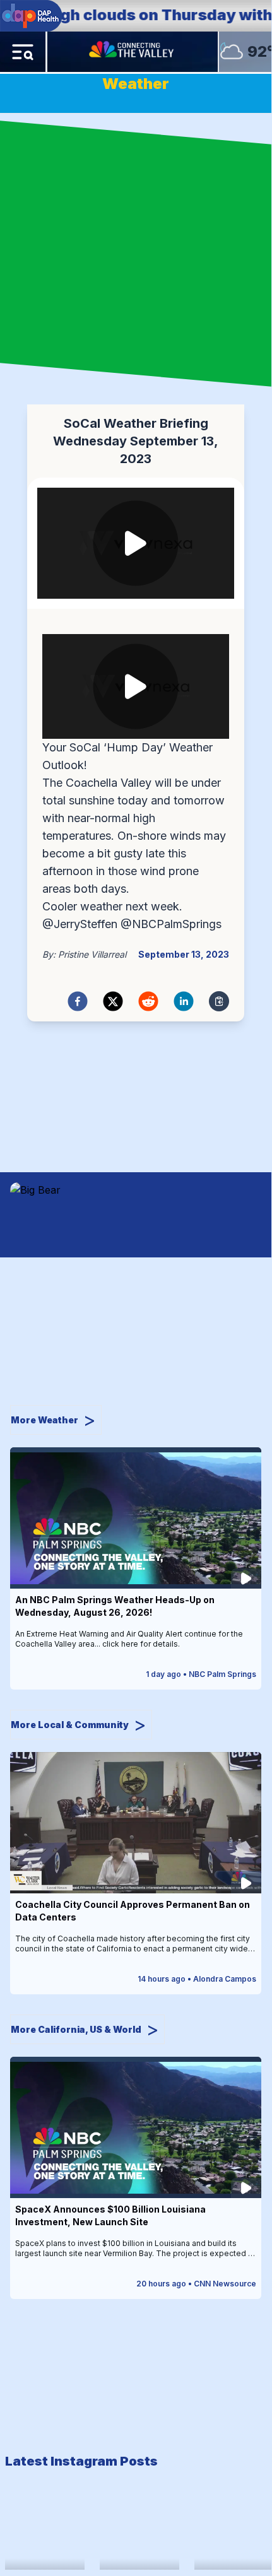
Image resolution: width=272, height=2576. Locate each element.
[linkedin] (184, 1001)
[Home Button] (133, 52)
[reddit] (148, 1001)
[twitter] (113, 1001)
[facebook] (78, 1001)
